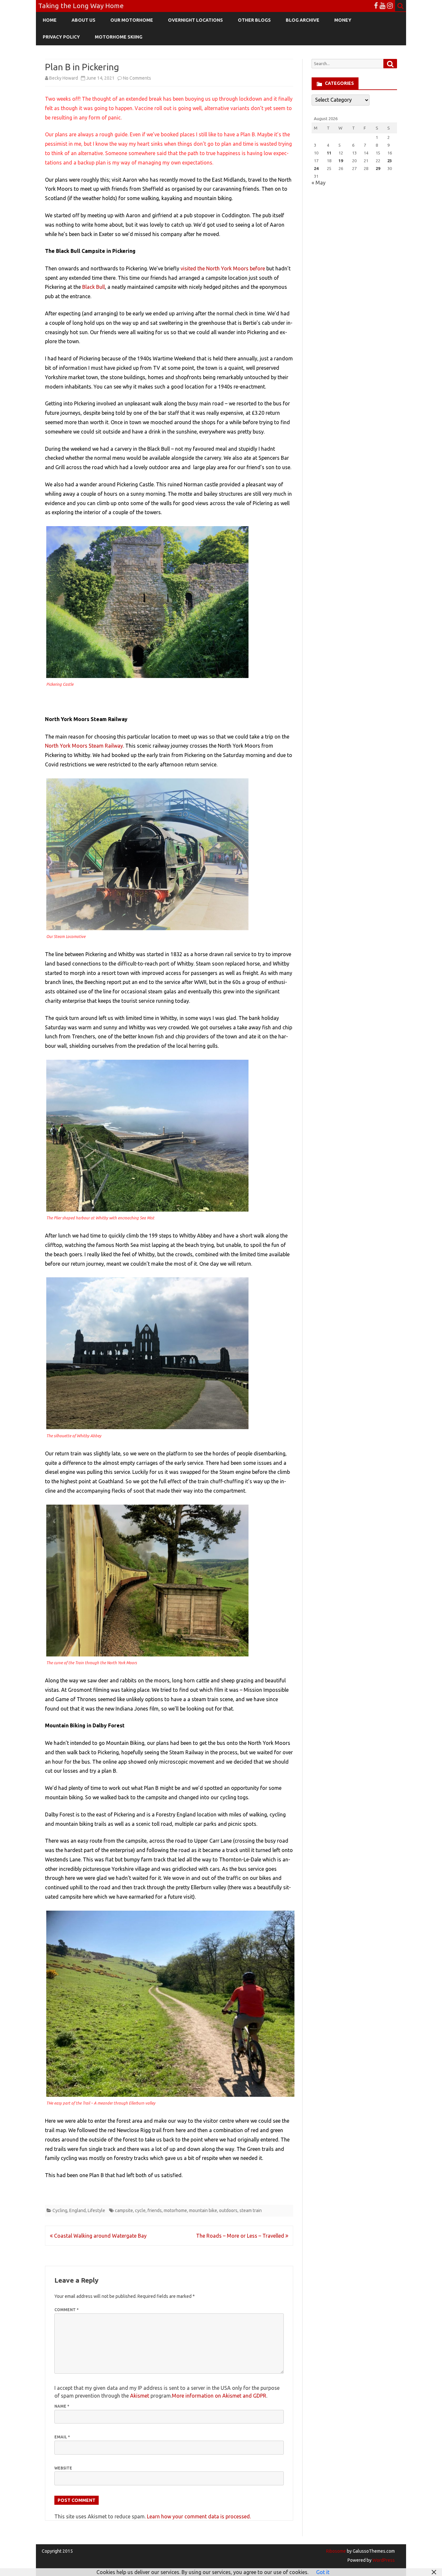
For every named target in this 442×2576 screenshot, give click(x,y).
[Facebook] (376, 6)
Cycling (60, 2210)
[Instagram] (390, 6)
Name (62, 2406)
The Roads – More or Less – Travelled (241, 2236)
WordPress (383, 2560)
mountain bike (203, 2210)
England (77, 2210)
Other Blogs (254, 20)
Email (62, 2437)
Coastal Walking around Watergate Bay (100, 2236)
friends (155, 2210)
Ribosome (336, 2551)
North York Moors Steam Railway (84, 746)
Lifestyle (96, 2210)
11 (329, 153)
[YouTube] (382, 6)
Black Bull (94, 287)
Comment (66, 2310)
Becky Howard (64, 78)
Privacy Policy (61, 37)
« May (319, 183)
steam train (251, 2210)
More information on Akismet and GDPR (219, 2396)
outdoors (228, 2210)
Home (50, 20)
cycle (140, 2210)
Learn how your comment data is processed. (199, 2516)
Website (63, 2468)
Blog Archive (303, 20)
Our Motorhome (132, 20)
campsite (124, 2210)
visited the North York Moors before (223, 268)
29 (378, 168)
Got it (323, 2572)
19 (341, 161)
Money (343, 20)
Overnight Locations (195, 20)
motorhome (175, 2210)
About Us (83, 20)
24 (316, 168)
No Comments (137, 78)
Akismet (140, 2396)
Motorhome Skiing (119, 37)
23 (390, 161)
